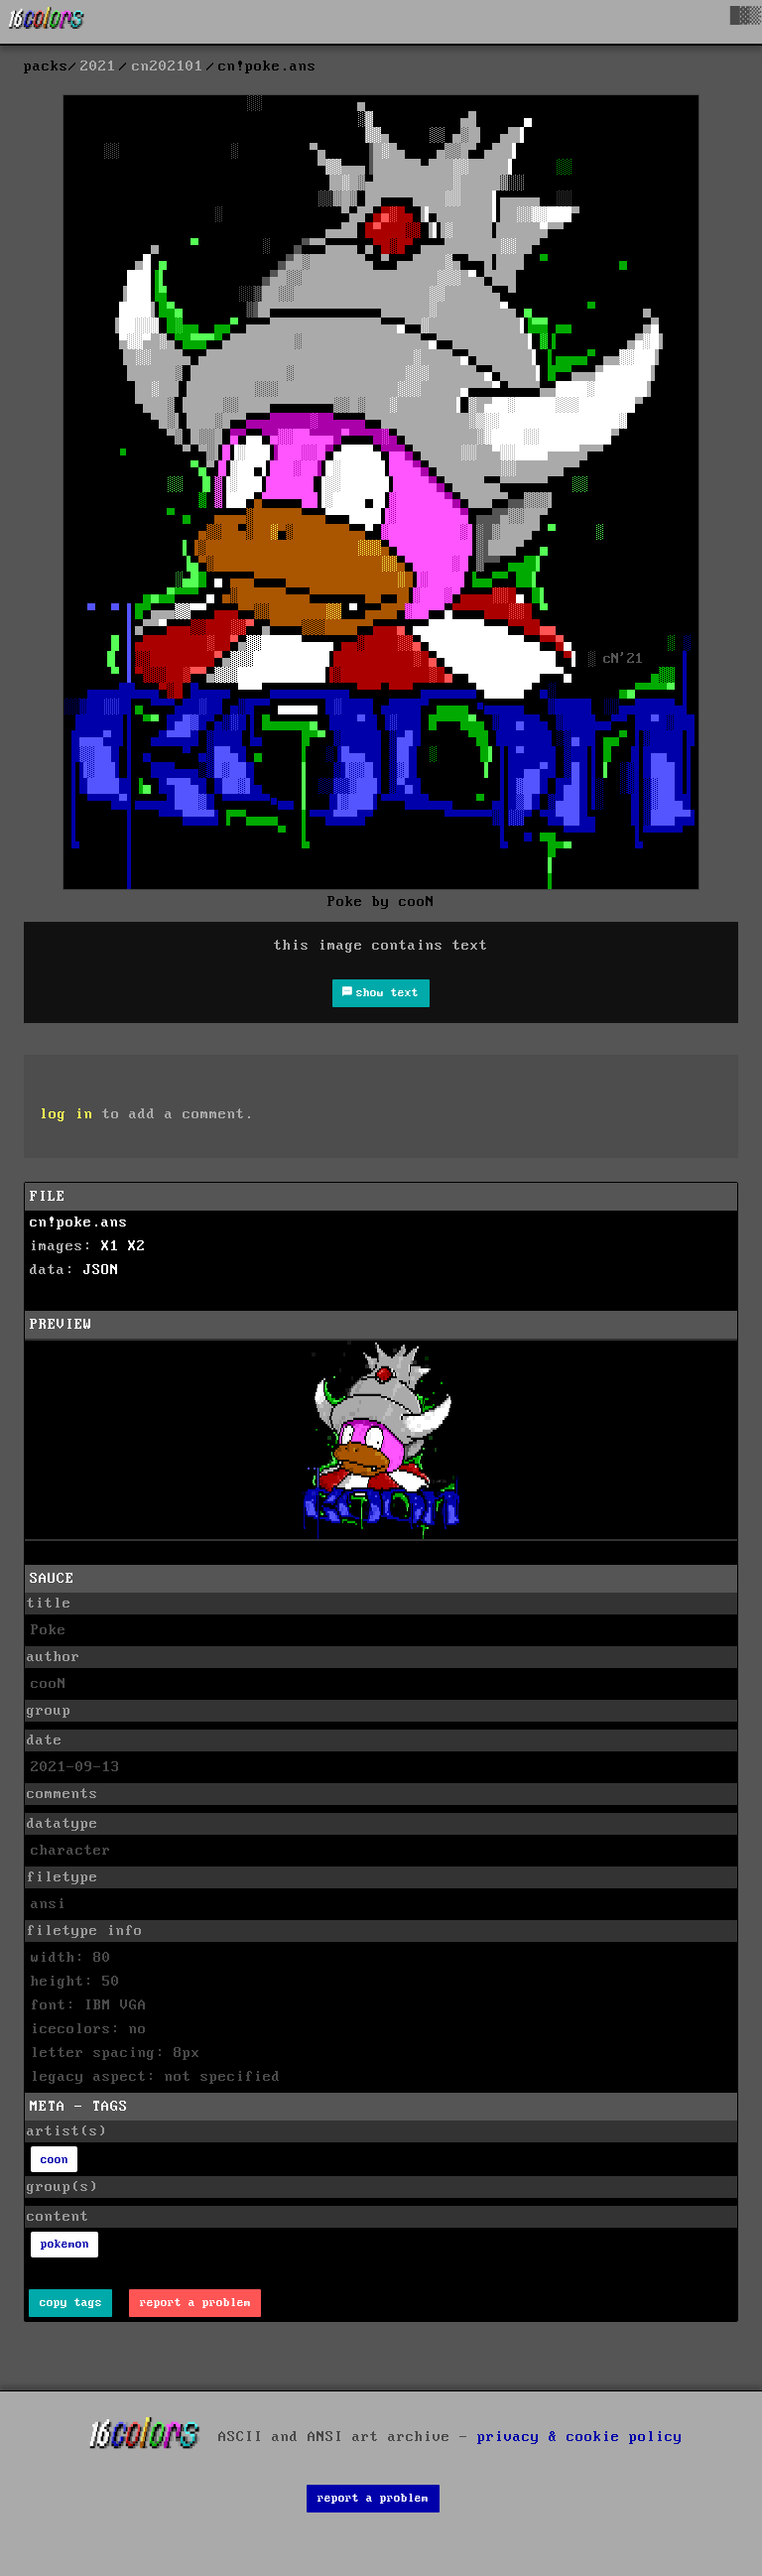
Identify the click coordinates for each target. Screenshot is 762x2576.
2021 (98, 66)
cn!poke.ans (79, 1223)
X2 (137, 1246)
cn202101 (168, 66)
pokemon (65, 2244)
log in (66, 1114)
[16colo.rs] (47, 22)
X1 (110, 1246)
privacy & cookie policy (580, 2437)
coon (55, 2160)
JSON (101, 1270)
